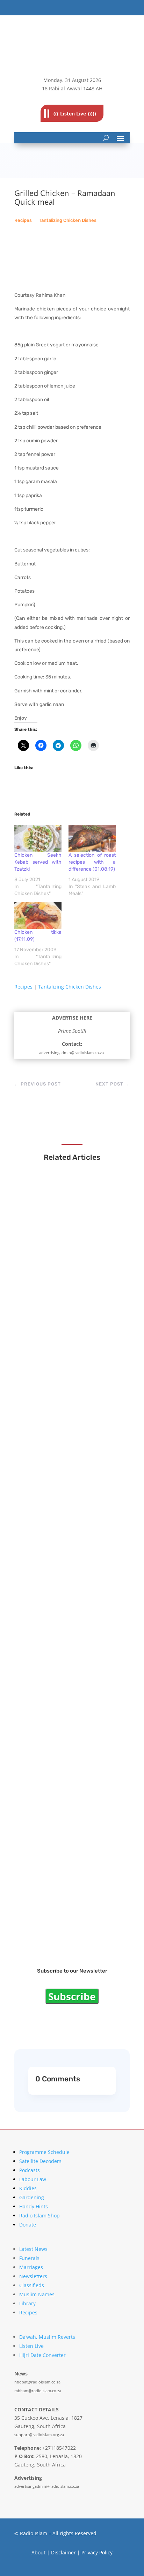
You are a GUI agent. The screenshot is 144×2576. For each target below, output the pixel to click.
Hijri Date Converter (42, 2355)
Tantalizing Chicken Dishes (68, 220)
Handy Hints (34, 2206)
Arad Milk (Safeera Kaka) (60, 1523)
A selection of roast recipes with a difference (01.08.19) (92, 862)
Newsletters (33, 2276)
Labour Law (33, 2179)
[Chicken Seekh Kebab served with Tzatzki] (38, 838)
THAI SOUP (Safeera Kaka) (62, 1271)
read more (44, 1279)
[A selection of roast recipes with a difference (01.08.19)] (92, 838)
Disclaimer (63, 2552)
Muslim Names (37, 2294)
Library (27, 2303)
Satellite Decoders (40, 2161)
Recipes (23, 220)
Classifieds (32, 2285)
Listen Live (31, 2346)
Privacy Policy (97, 2552)
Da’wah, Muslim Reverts (47, 2337)
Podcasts (30, 2170)
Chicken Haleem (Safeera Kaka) (69, 1397)
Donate (28, 2225)
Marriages (31, 2267)
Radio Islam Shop (39, 2215)
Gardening (32, 2197)
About (38, 2552)
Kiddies (28, 2188)
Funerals (29, 2258)
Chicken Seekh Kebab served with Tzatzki (38, 862)
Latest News (33, 2249)
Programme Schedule (44, 2152)
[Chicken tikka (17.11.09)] (38, 915)
